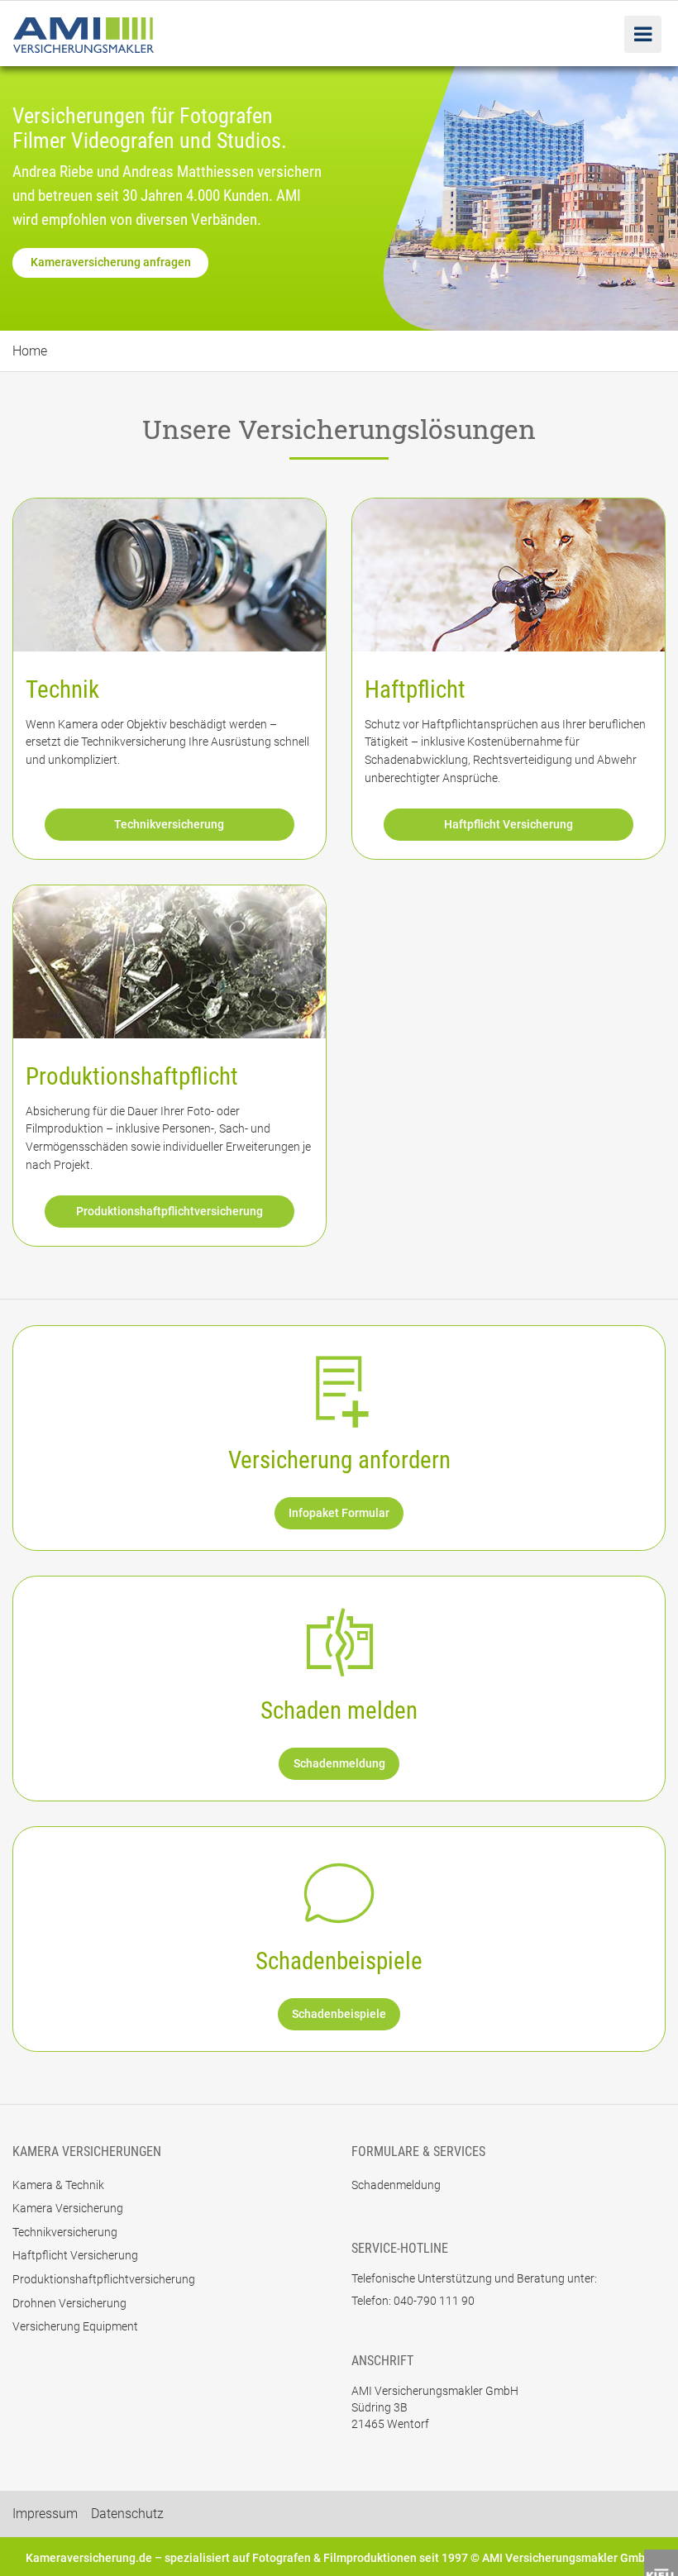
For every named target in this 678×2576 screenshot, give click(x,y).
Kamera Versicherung (68, 2208)
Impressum (45, 2514)
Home (30, 351)
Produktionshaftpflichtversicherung (169, 1212)
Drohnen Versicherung (69, 2303)
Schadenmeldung (339, 1764)
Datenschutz (127, 2514)
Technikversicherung (169, 825)
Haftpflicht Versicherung (508, 825)
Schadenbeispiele (339, 2014)
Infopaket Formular (339, 1513)
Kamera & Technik (58, 2185)
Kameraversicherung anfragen (111, 262)
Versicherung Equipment (75, 2326)
